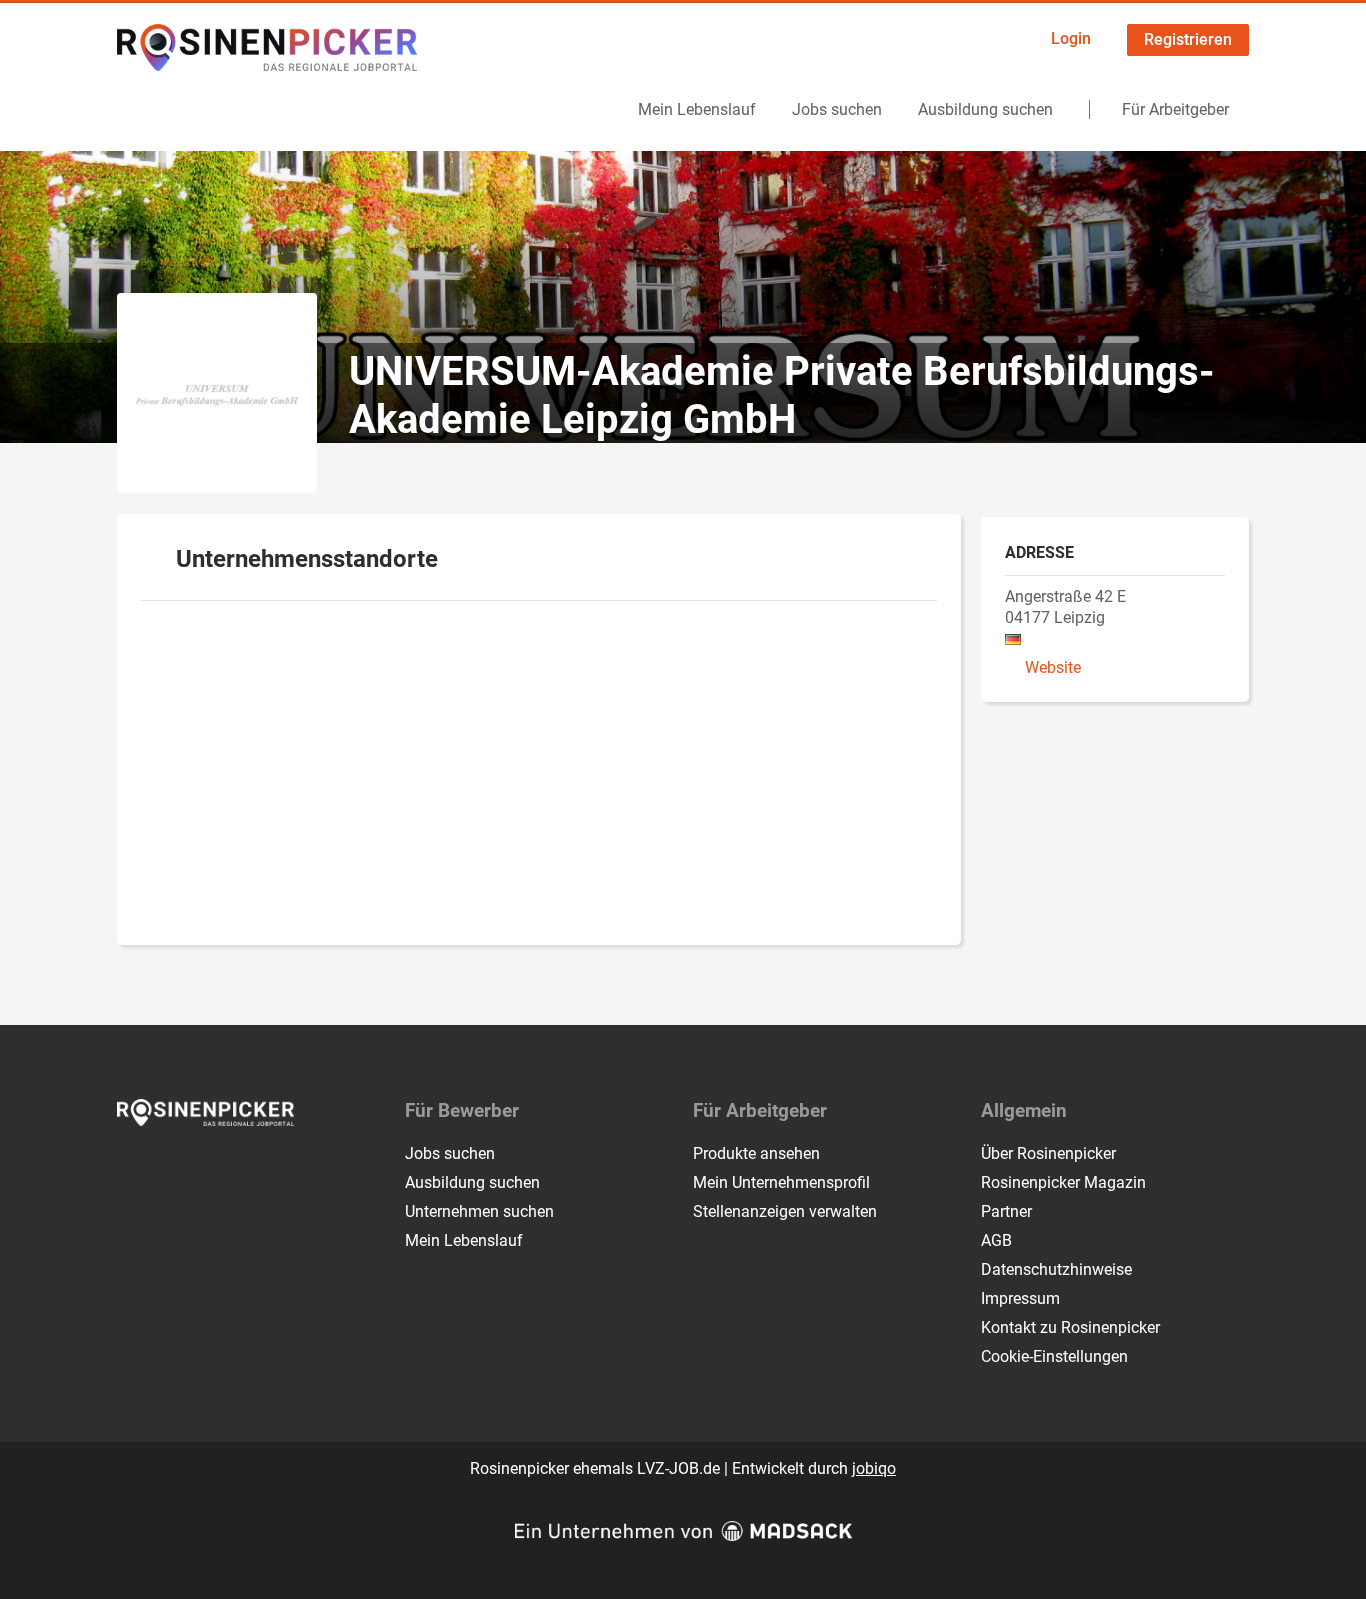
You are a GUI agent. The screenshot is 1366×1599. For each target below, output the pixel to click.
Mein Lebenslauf (697, 109)
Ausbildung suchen (985, 109)
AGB (996, 1240)
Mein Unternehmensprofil (781, 1182)
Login (1071, 38)
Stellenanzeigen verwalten (785, 1211)
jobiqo (874, 1468)
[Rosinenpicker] (267, 47)
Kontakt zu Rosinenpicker (1070, 1327)
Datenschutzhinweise (1056, 1269)
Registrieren (1188, 39)
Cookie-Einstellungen (1054, 1356)
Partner (1006, 1211)
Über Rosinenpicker (1048, 1153)
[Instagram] (166, 1168)
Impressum (1020, 1298)
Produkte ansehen (756, 1153)
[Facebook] (133, 1168)
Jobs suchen (837, 109)
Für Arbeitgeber (1175, 109)
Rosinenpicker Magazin (1063, 1182)
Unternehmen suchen (479, 1211)
